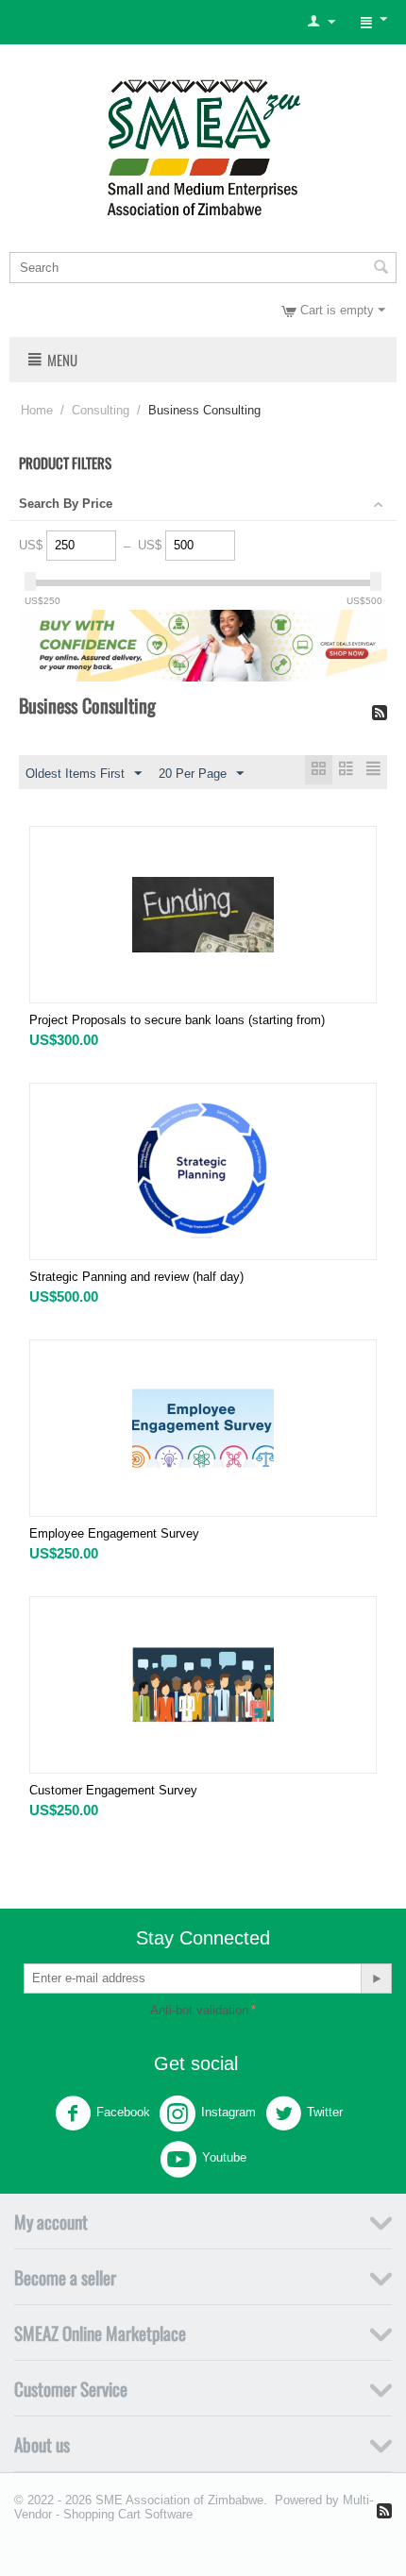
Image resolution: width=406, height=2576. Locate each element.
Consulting (101, 410)
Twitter (325, 2112)
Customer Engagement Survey (113, 1790)
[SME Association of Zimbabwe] (203, 145)
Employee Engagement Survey (114, 1533)
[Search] (381, 269)
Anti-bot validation (199, 2010)
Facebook (123, 2112)
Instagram (228, 2112)
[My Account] (321, 22)
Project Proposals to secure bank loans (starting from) (177, 1020)
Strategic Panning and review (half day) (136, 1277)
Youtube (224, 2157)
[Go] (376, 1978)
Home (37, 410)
